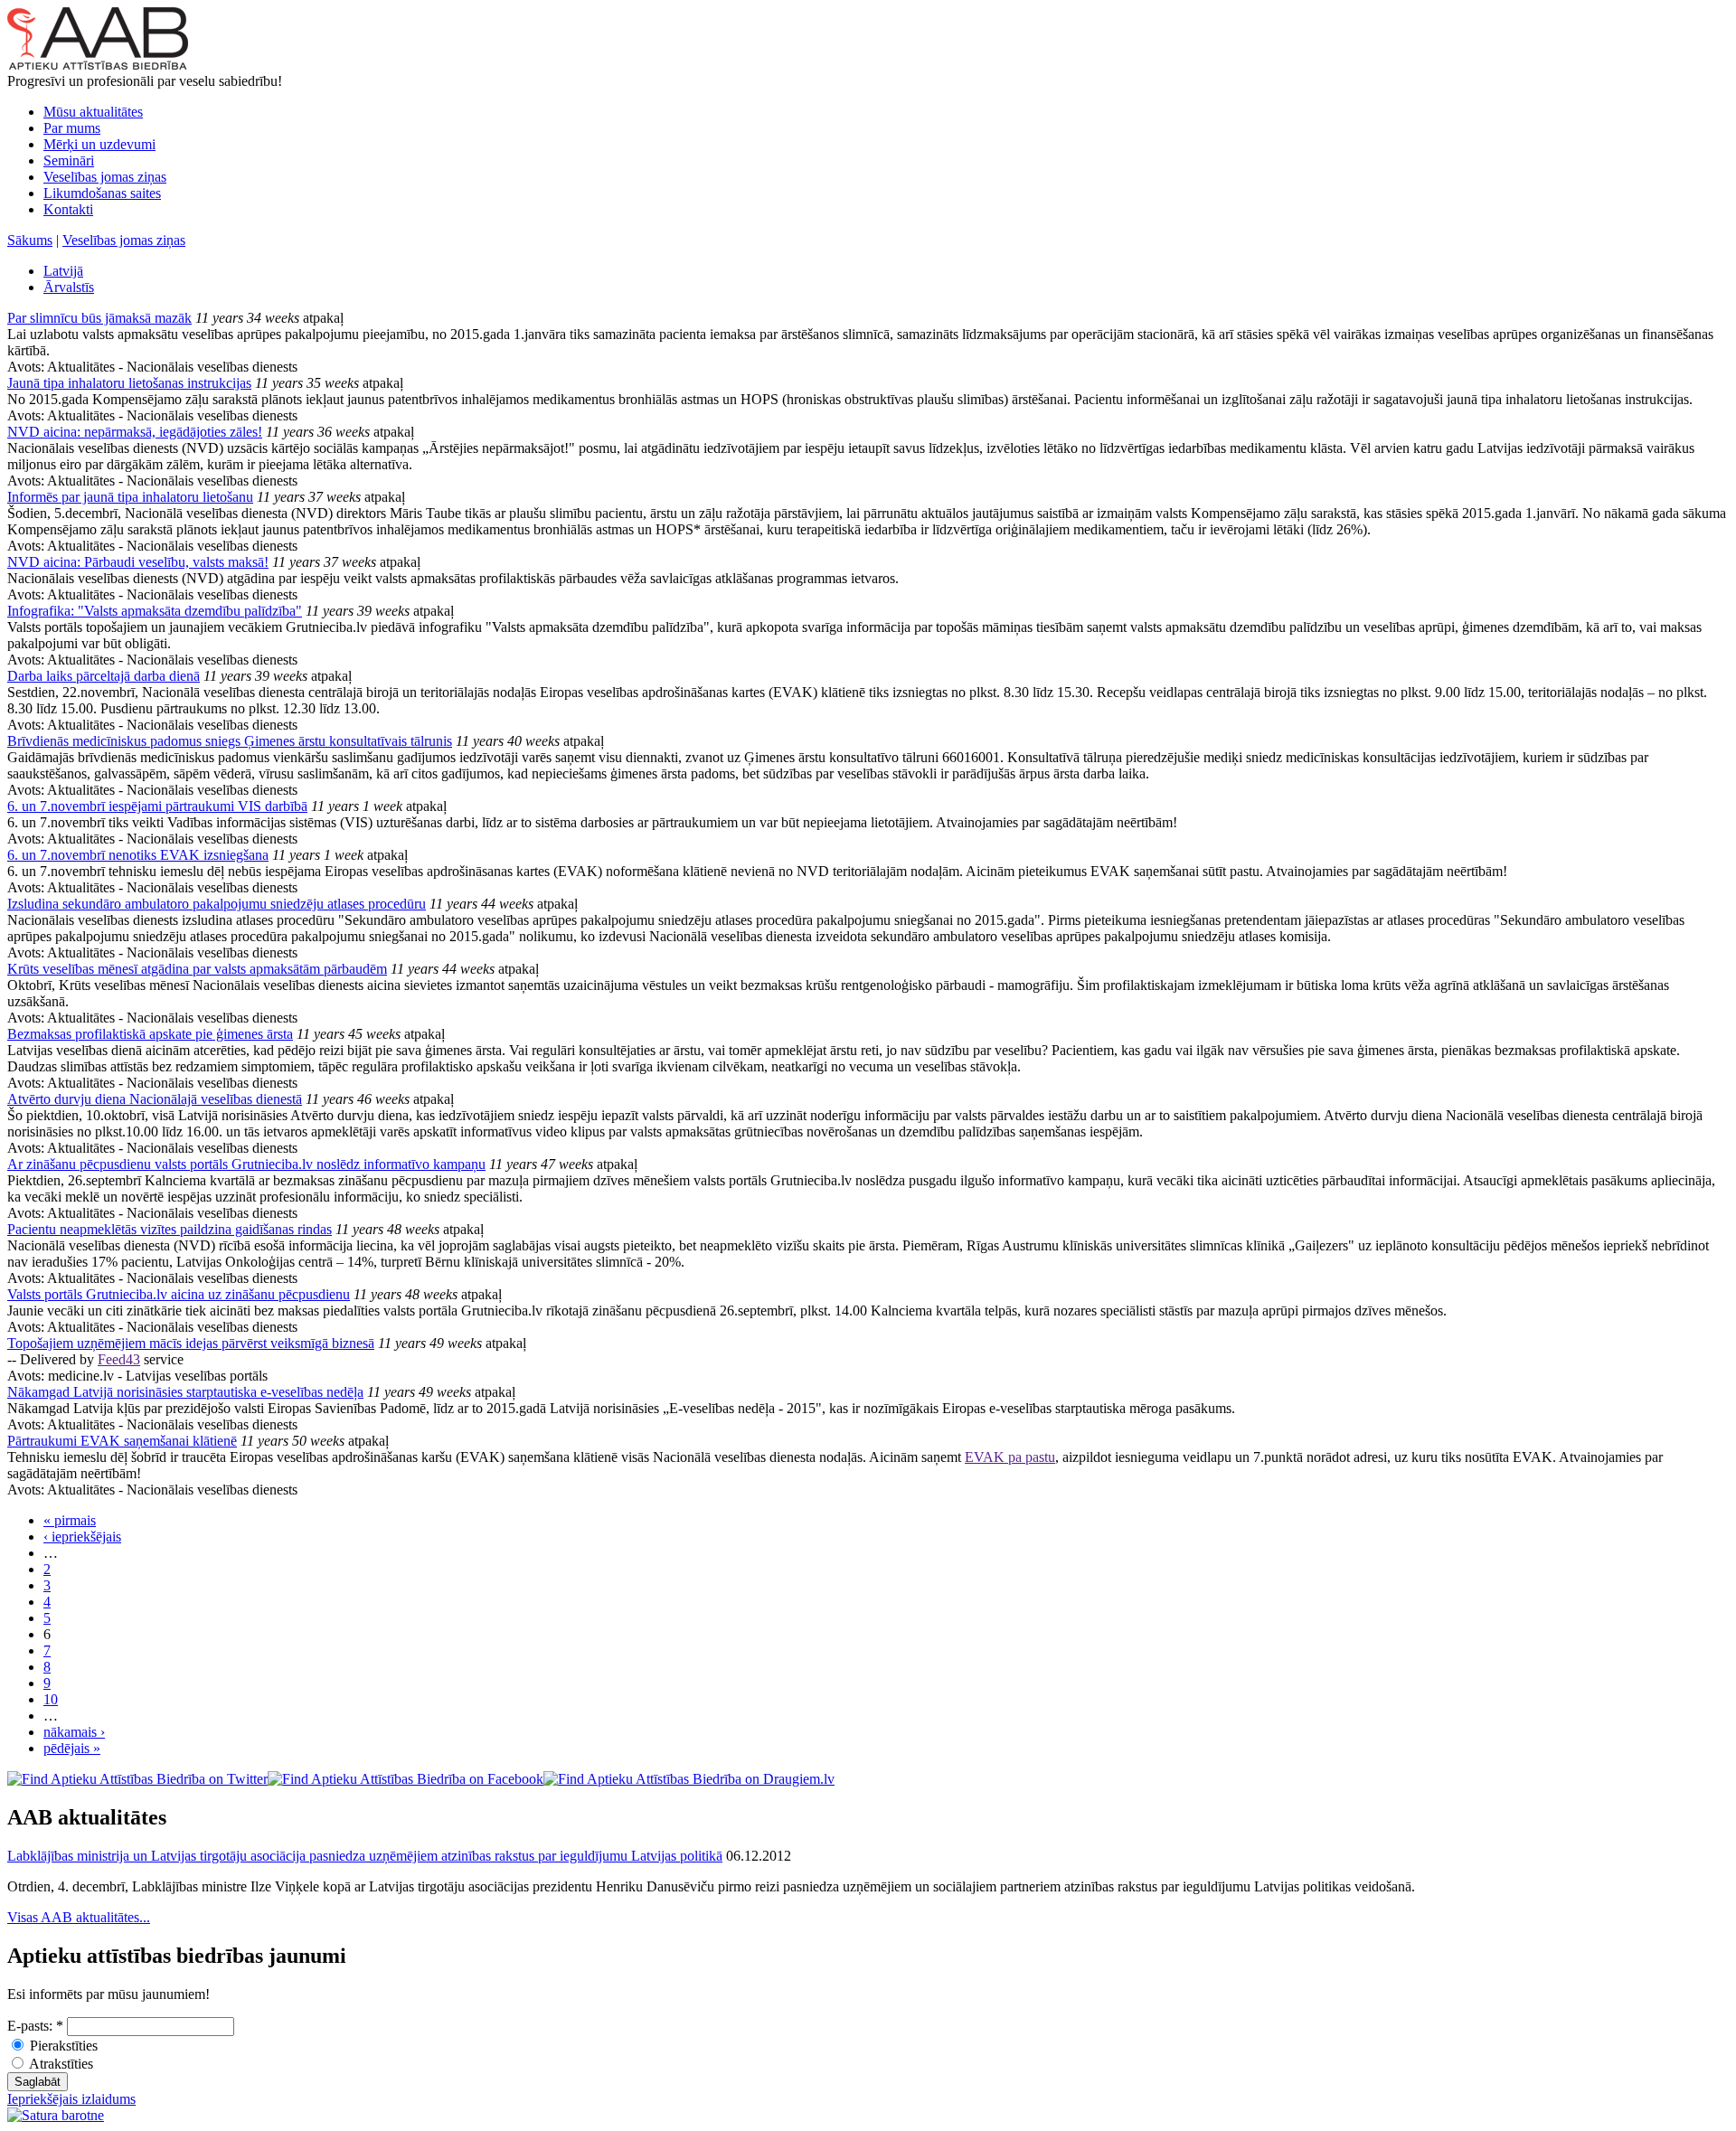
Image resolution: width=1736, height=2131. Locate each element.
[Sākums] (98, 65)
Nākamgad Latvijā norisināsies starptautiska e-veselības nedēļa (185, 1392)
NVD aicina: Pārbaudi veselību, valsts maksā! (138, 562)
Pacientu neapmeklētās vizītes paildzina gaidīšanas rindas (170, 1229)
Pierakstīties (62, 2046)
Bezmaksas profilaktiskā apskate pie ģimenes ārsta (150, 1034)
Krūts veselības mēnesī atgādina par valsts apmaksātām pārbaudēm (197, 969)
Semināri (69, 160)
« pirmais (70, 1520)
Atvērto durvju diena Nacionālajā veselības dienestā (155, 1099)
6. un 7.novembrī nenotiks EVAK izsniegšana (138, 855)
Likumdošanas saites (102, 193)
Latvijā (63, 271)
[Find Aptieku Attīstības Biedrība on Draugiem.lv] (689, 1779)
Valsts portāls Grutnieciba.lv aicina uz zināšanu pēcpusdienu (179, 1294)
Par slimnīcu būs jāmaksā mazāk (99, 318)
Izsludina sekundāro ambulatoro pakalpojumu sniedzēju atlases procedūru (217, 904)
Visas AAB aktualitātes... (79, 1917)
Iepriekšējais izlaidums (71, 2099)
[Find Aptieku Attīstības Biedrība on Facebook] (406, 1779)
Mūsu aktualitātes (93, 112)
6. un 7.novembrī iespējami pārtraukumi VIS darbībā (157, 806)
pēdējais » (72, 1748)
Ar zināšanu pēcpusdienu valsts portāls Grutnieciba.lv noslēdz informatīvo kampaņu (246, 1164)
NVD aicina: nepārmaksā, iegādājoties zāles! (135, 432)
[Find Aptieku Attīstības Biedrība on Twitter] (137, 1779)
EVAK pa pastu (1010, 1457)
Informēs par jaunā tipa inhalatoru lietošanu (130, 497)
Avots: (27, 367)
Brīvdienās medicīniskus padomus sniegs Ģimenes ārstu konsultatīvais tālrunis (230, 741)
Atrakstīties (60, 2064)
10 (51, 1699)
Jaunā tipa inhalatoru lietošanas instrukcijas (129, 383)
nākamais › (74, 1732)
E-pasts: (35, 2026)
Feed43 (119, 1359)
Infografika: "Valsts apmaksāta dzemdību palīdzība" (155, 611)
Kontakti (68, 209)
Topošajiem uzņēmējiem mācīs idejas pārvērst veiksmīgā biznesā (191, 1343)
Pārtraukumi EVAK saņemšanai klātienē (122, 1441)
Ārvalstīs (69, 287)
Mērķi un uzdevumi (99, 144)
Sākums (30, 240)
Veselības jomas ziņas (105, 177)
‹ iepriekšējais (82, 1537)
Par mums (72, 128)
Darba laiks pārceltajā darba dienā (104, 676)
